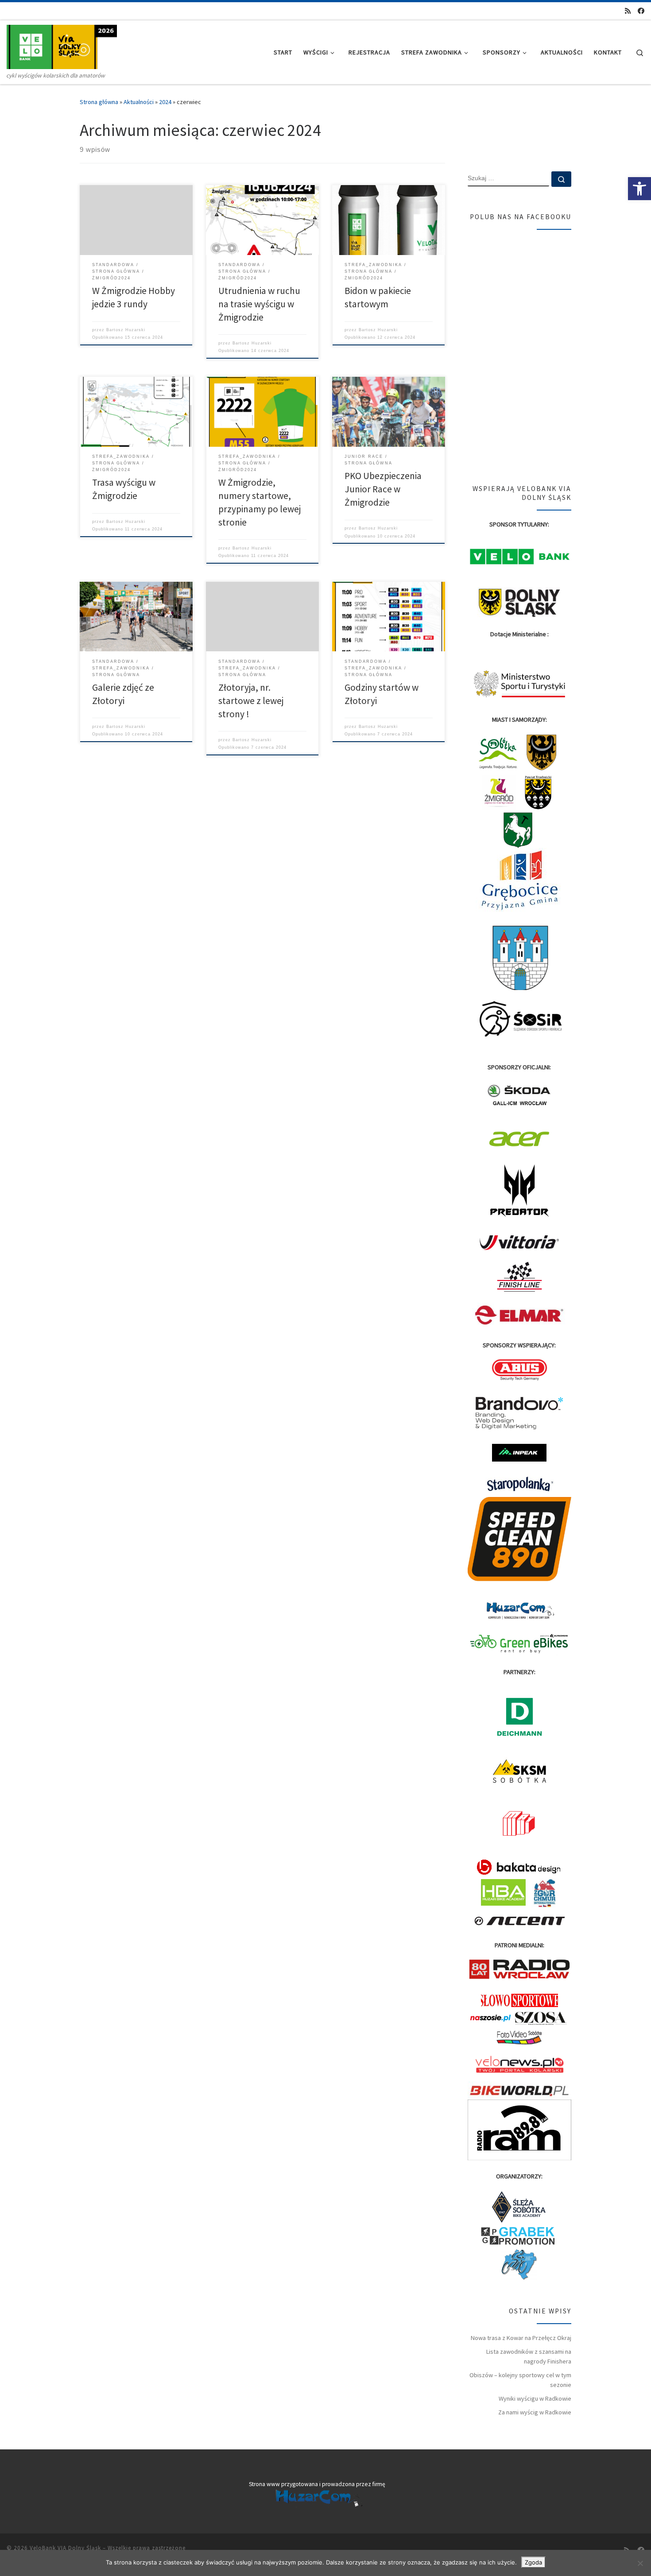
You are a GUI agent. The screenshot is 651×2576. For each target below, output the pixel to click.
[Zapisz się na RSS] (628, 11)
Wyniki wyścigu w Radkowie (535, 2398)
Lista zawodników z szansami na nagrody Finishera (529, 2356)
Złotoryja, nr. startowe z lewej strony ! (251, 701)
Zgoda (533, 2562)
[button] (639, 189)
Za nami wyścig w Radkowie (535, 2412)
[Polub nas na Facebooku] (641, 11)
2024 (165, 102)
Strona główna (99, 102)
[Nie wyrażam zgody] (640, 2563)
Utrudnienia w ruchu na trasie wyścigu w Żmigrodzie (259, 304)
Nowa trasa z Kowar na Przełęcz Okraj (521, 2338)
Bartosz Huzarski (126, 330)
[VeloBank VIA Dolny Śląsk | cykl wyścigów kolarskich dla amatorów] (62, 45)
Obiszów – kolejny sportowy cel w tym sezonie (520, 2380)
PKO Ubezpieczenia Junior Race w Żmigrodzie (383, 489)
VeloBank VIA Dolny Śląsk (65, 2548)
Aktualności (139, 102)
